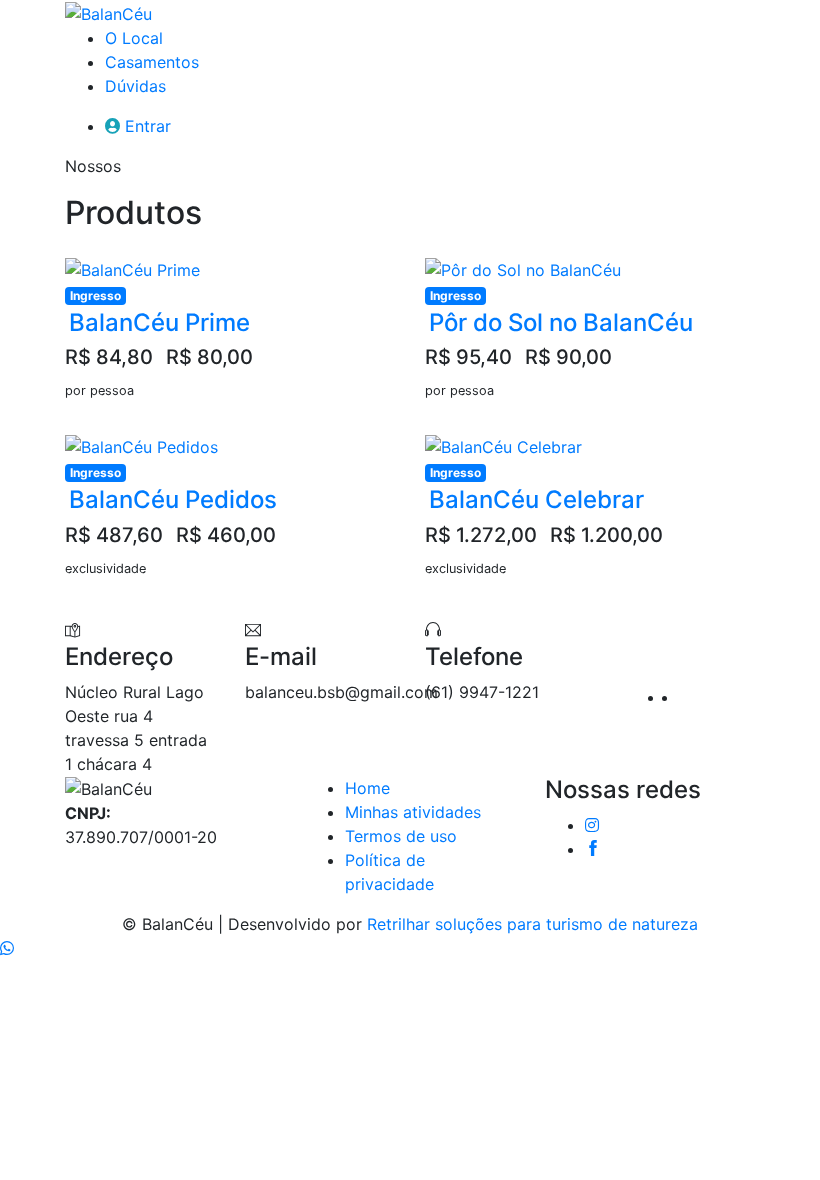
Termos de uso (401, 836)
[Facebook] (687, 697)
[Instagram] (672, 697)
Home (367, 788)
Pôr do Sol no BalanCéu (561, 322)
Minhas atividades (413, 812)
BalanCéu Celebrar (536, 499)
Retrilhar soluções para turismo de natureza (532, 924)
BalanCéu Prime (159, 322)
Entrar (148, 126)
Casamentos (152, 62)
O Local (134, 38)
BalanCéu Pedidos (173, 499)
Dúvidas (135, 86)
